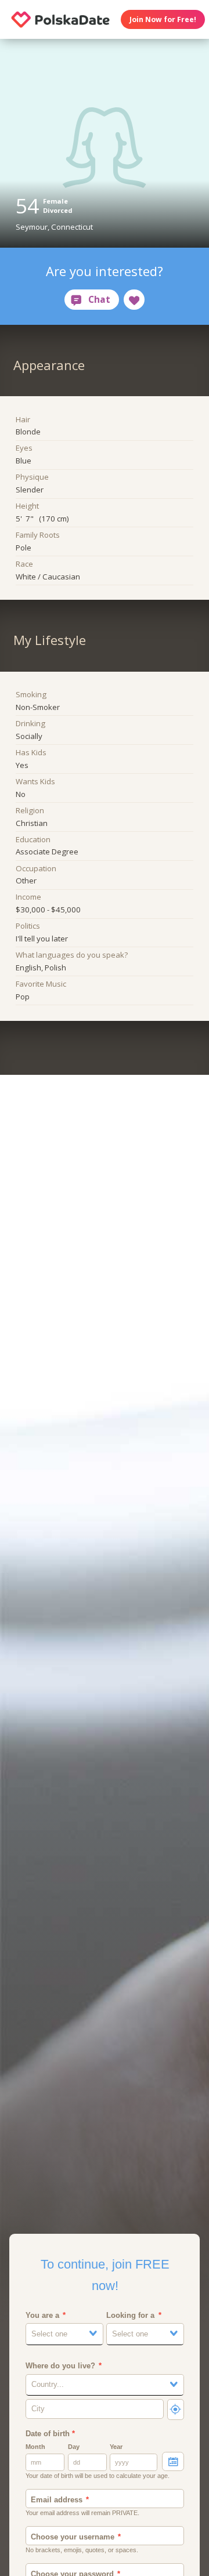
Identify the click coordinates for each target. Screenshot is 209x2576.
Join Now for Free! (163, 19)
